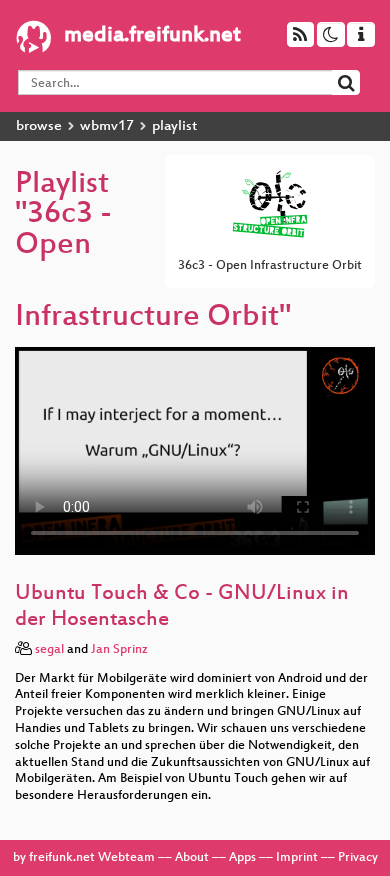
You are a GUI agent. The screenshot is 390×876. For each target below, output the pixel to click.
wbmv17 (107, 126)
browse (39, 126)
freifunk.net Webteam (92, 858)
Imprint (297, 858)
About (192, 858)
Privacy (358, 858)
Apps (242, 858)
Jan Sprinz (119, 650)
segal (49, 650)
